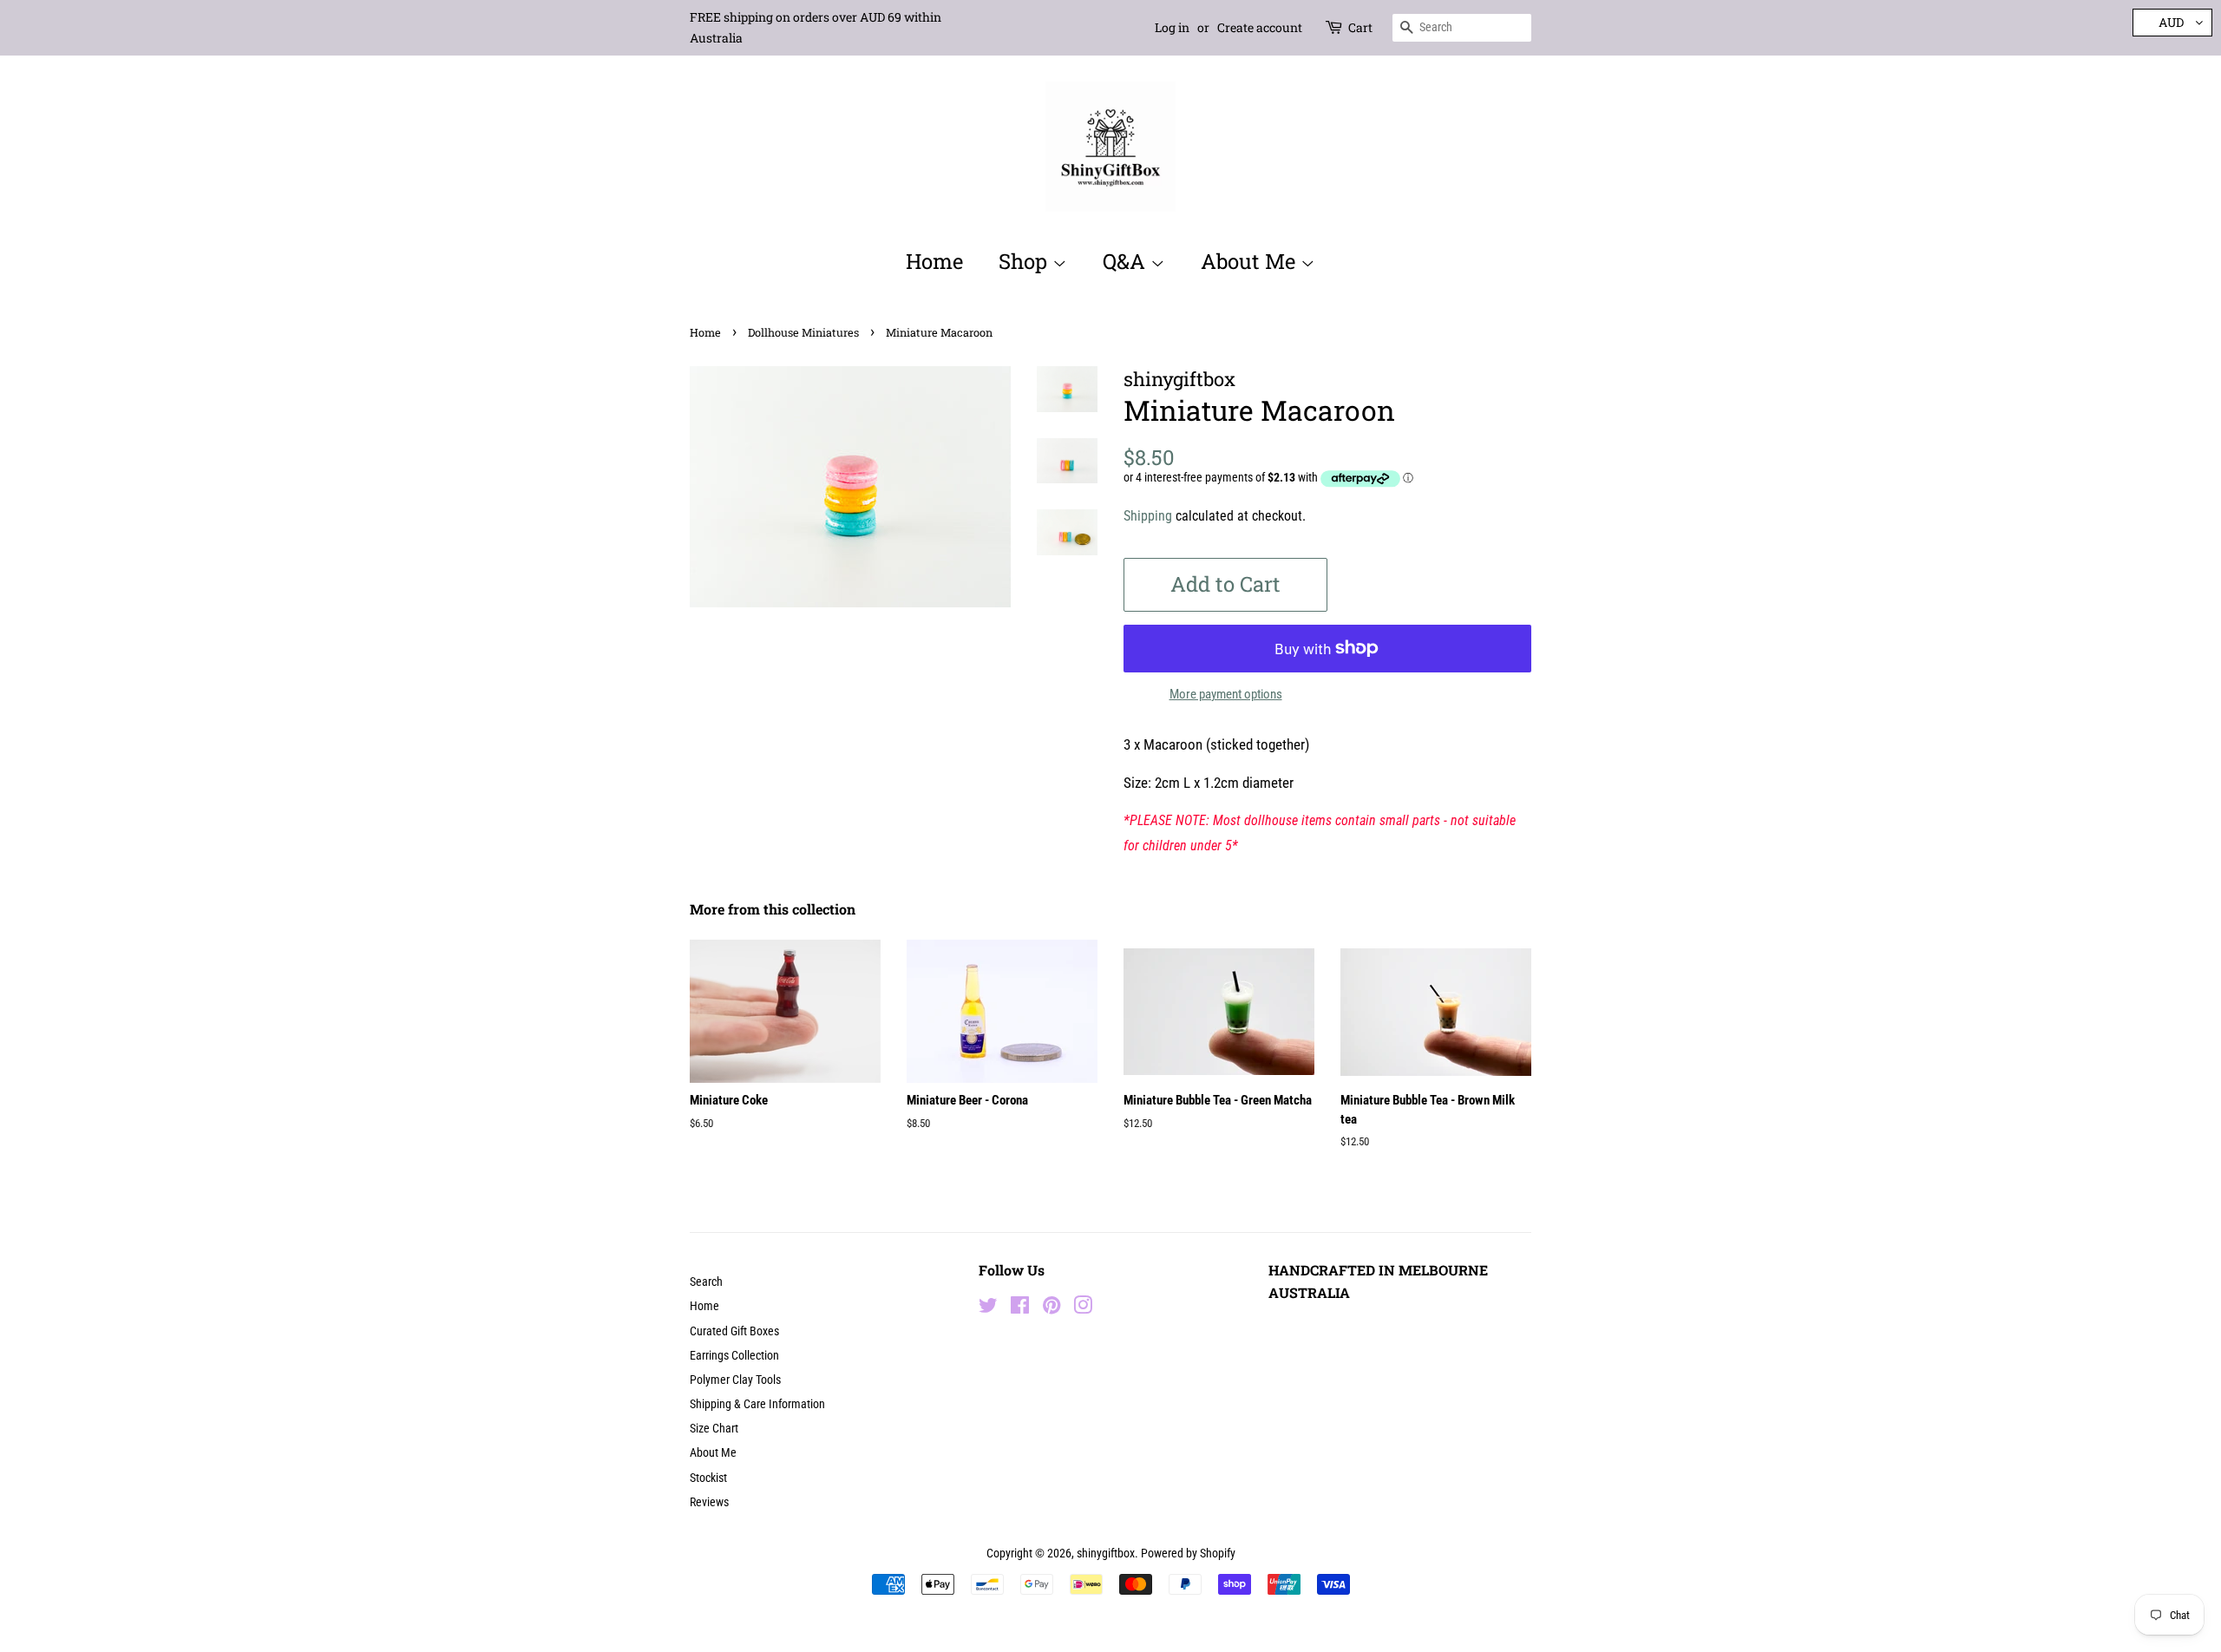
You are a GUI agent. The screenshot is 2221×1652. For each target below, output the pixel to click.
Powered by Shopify (1188, 1554)
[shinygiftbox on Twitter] (988, 1309)
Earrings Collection (734, 1356)
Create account (1260, 27)
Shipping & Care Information (757, 1404)
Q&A (1127, 261)
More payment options (1226, 694)
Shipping (1148, 516)
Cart (1360, 27)
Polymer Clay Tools (735, 1380)
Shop (1025, 261)
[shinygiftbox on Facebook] (1020, 1309)
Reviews (709, 1502)
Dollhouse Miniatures (803, 332)
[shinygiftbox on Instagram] (1083, 1309)
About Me (1251, 261)
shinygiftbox (1106, 1554)
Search (706, 1282)
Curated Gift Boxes (734, 1331)
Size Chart (714, 1429)
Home (934, 261)
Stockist (708, 1478)
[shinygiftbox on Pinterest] (1052, 1309)
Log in (1172, 27)
